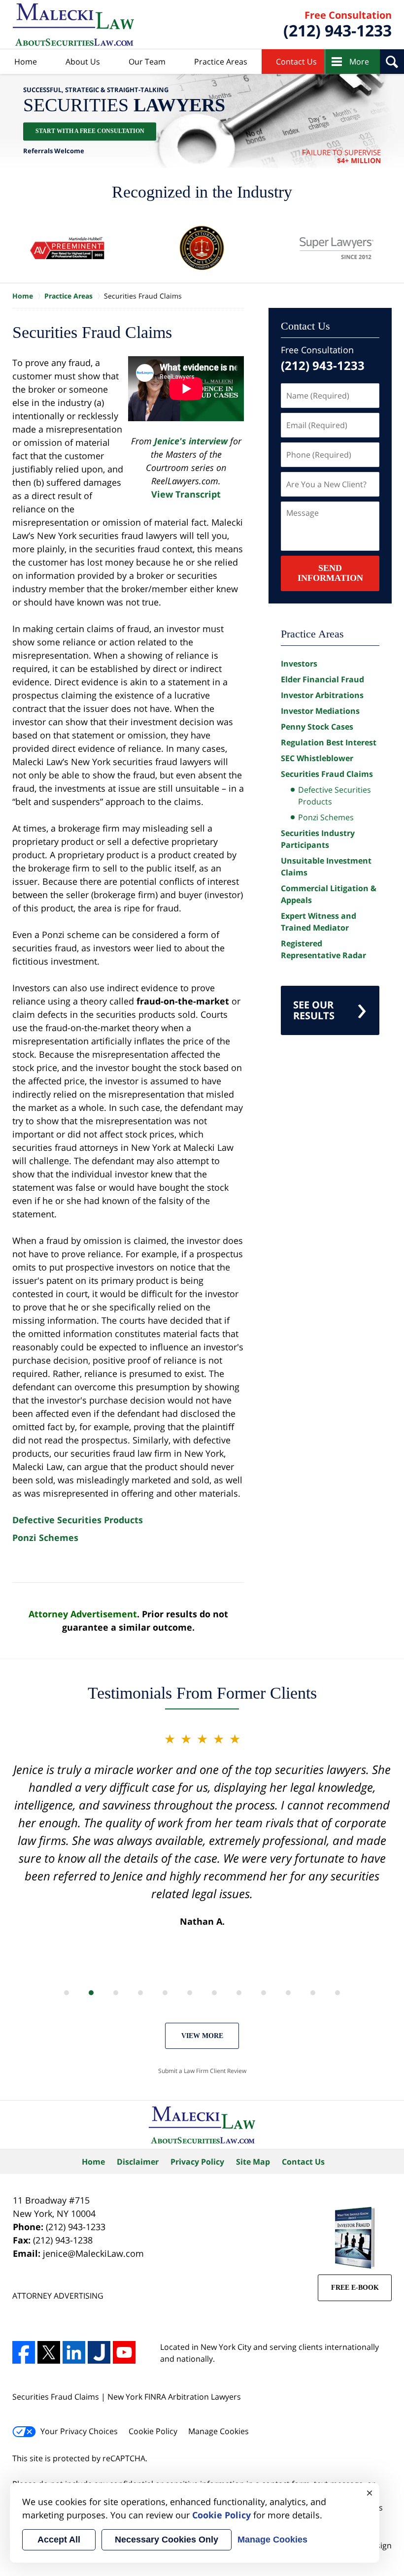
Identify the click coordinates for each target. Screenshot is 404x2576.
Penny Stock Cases (317, 727)
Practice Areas (221, 62)
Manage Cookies (219, 2431)
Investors (299, 664)
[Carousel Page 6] (190, 1993)
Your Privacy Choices (79, 2431)
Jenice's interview (192, 441)
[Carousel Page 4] (140, 1993)
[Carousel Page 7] (214, 1993)
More (359, 62)
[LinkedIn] (74, 2352)
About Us (83, 62)
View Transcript (186, 494)
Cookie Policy (153, 2431)
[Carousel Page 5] (165, 1993)
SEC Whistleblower (317, 758)
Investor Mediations (320, 711)
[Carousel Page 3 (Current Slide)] (116, 1993)
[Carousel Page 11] (313, 1993)
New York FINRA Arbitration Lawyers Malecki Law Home (73, 25)
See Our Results (314, 1010)
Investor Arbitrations (322, 695)
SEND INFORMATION (330, 573)
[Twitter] (49, 2352)
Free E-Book (355, 2288)
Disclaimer (138, 2162)
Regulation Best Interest (329, 742)
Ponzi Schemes (45, 1538)
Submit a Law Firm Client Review (202, 2071)
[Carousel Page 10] (288, 1993)
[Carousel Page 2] (91, 1993)
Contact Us (296, 62)
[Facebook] (24, 2352)
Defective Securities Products (78, 1520)
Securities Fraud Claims (327, 774)
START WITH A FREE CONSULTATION (90, 132)
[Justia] (99, 2352)
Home (26, 62)
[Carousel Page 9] (264, 1993)
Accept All (59, 2540)
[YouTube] (124, 2352)
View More (202, 2036)
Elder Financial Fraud (322, 679)
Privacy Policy (197, 2162)
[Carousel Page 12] (337, 1993)
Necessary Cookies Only (167, 2540)
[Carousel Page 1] (67, 1993)
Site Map (253, 2162)
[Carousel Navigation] (202, 1992)
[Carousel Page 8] (239, 1993)
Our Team (147, 62)
